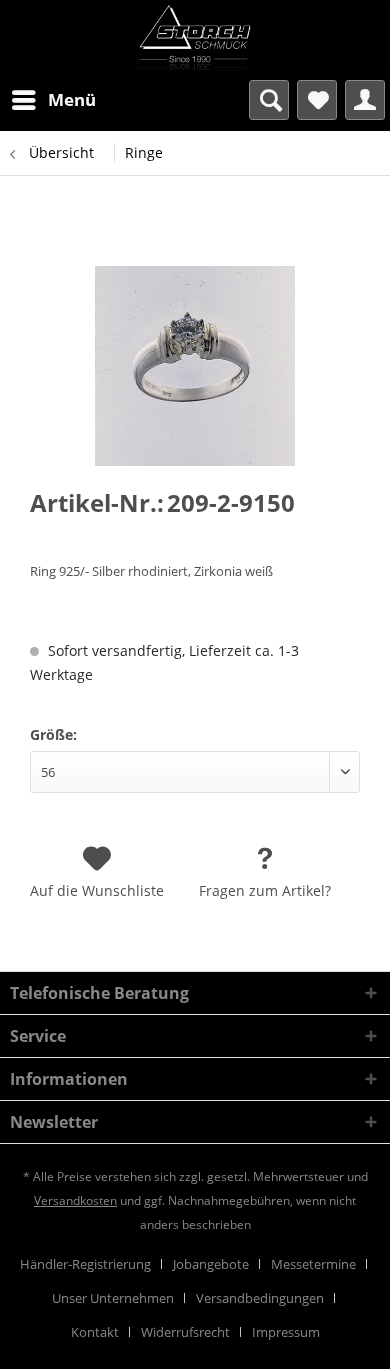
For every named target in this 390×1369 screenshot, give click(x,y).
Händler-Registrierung (85, 1264)
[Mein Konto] (365, 100)
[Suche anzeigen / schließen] (269, 100)
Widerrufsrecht (185, 1332)
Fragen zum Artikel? (265, 890)
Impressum (286, 1332)
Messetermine (313, 1264)
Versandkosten (75, 1200)
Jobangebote (211, 1264)
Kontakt (95, 1332)
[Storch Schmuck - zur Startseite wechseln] (195, 35)
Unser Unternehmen (113, 1298)
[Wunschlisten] (317, 100)
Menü (72, 99)
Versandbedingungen (260, 1298)
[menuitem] (53, 100)
